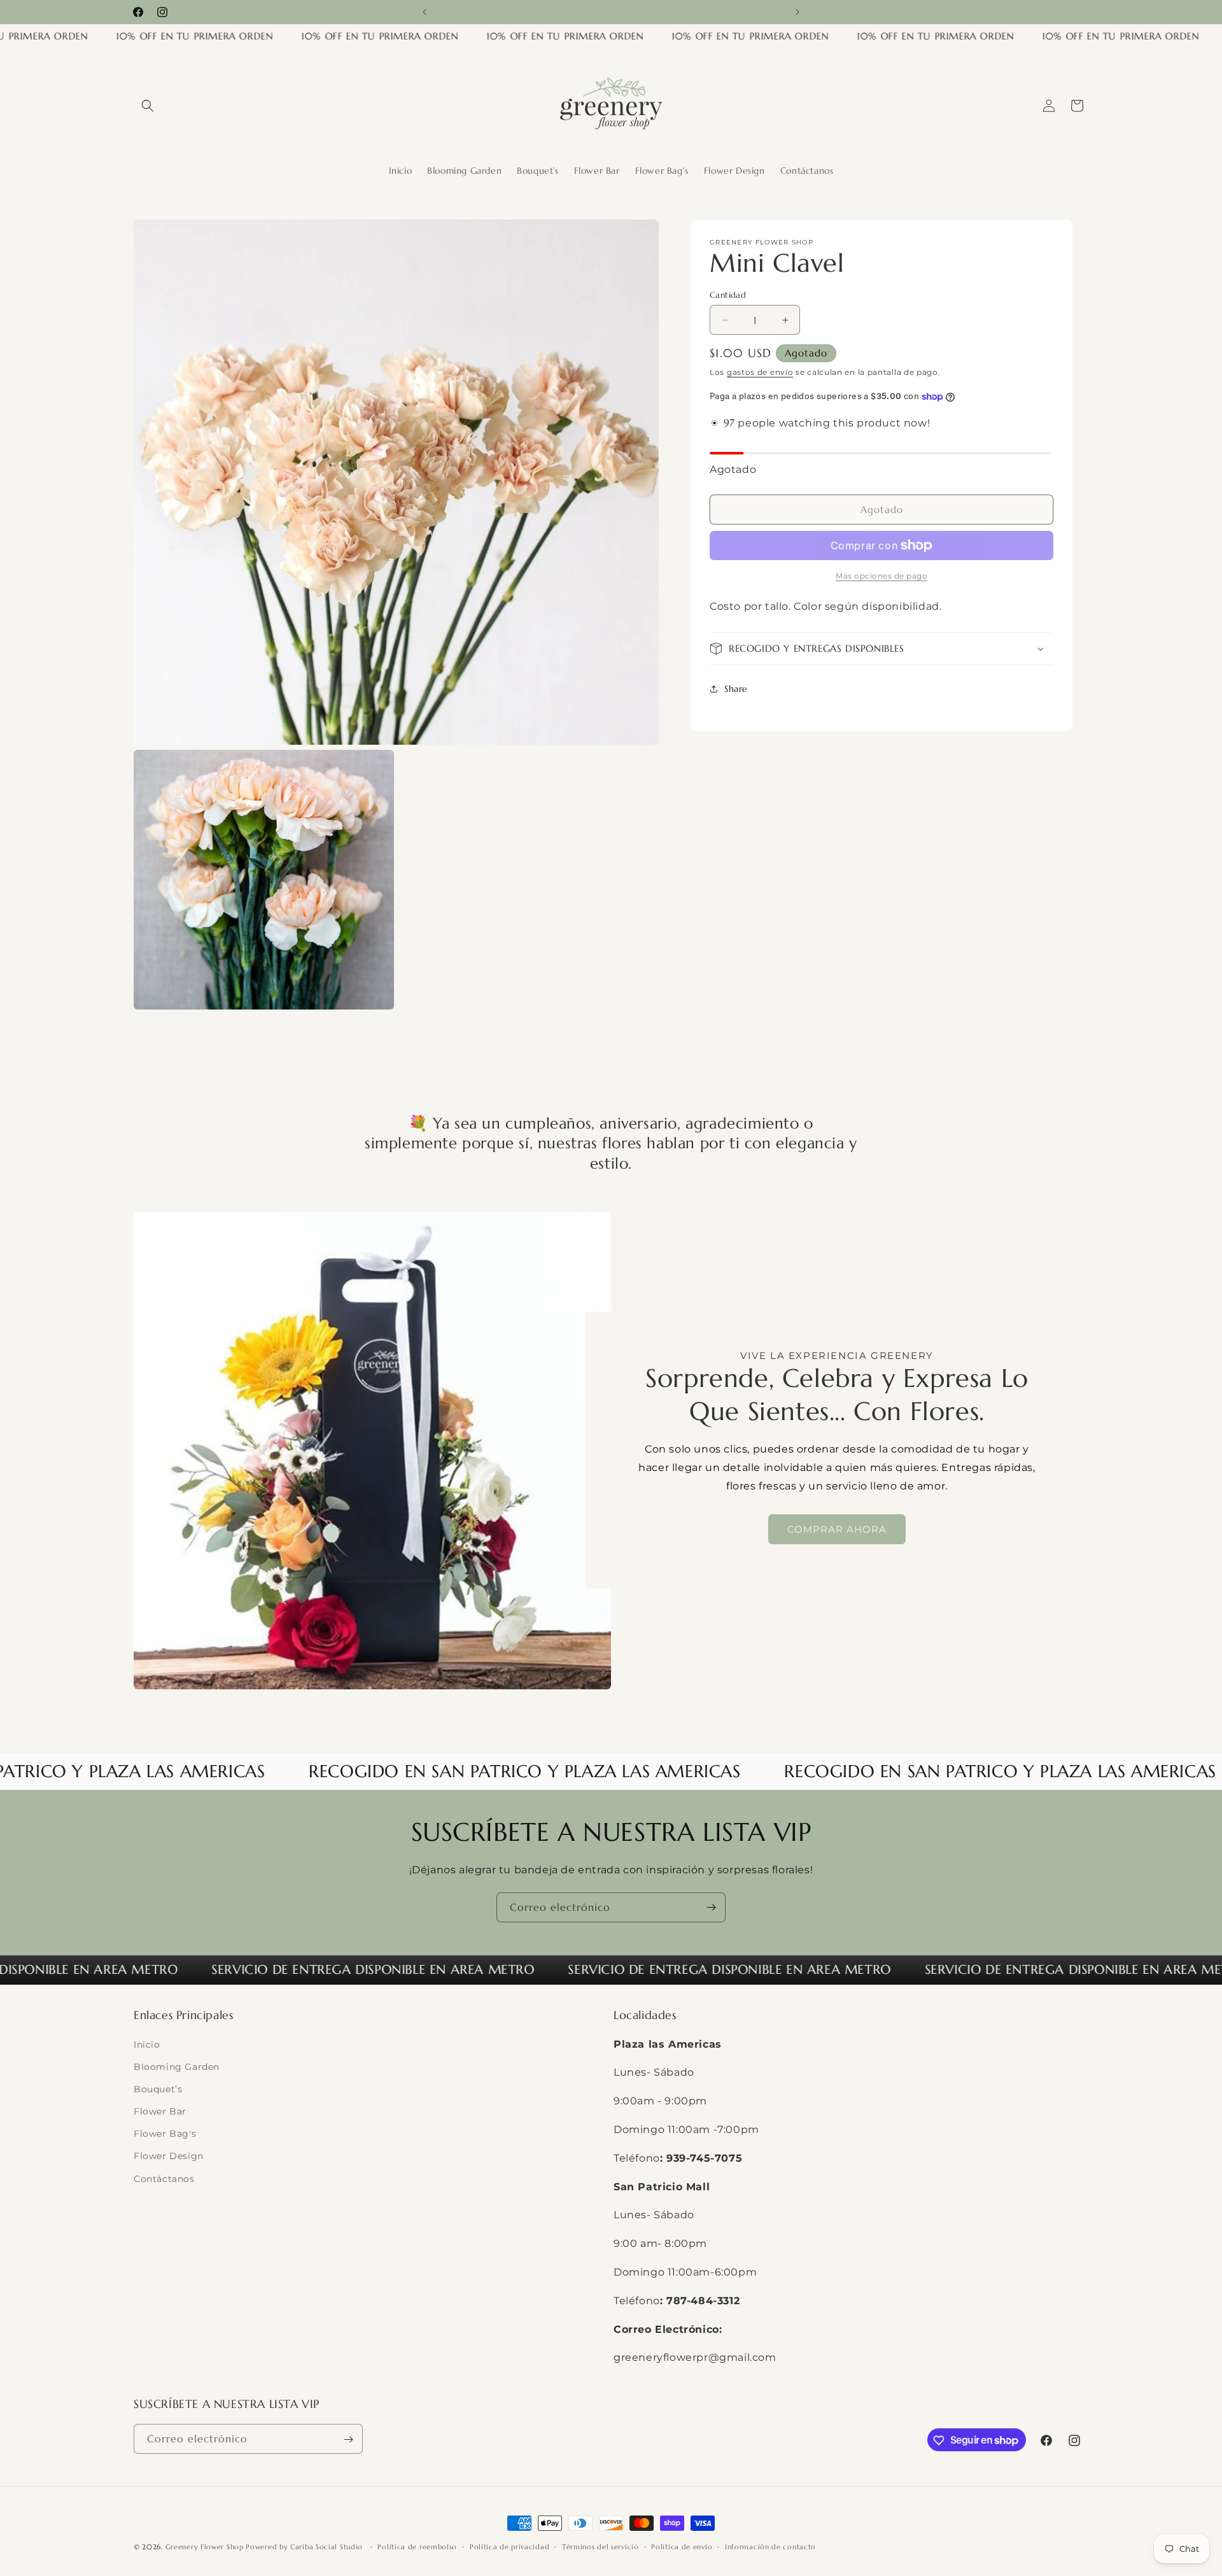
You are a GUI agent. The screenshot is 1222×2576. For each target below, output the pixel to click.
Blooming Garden (177, 2067)
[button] (148, 106)
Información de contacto (770, 2546)
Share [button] (736, 688)
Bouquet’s (158, 2089)
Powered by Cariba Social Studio (305, 2547)
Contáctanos (164, 2179)
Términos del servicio (600, 2546)
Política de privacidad (509, 2546)
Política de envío (682, 2546)
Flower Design (169, 2157)
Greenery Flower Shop (206, 2547)
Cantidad (728, 295)
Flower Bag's (165, 2134)
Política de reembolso (417, 2546)
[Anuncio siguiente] (797, 12)
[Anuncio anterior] (425, 12)
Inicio (147, 2045)
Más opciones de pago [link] (881, 576)
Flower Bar (160, 2111)
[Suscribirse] (711, 1907)
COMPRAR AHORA (837, 1529)
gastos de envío (760, 372)
